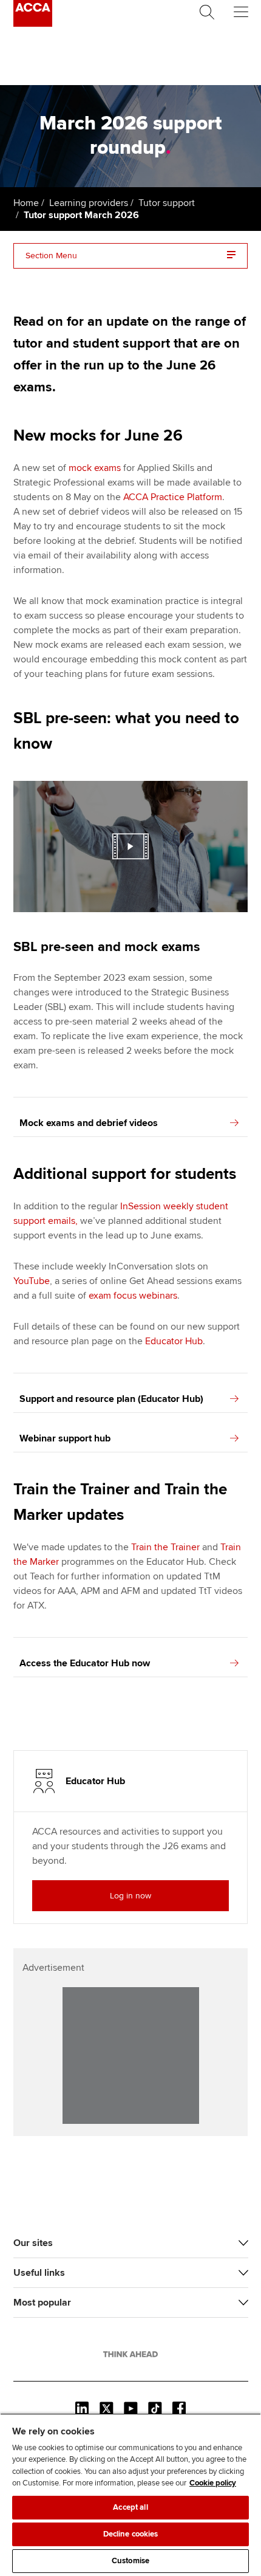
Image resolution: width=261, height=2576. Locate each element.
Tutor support (167, 203)
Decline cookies (131, 2534)
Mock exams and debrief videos (89, 1123)
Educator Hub (174, 1341)
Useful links (39, 2273)
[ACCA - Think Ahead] (33, 24)
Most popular (42, 2303)
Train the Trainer (165, 1547)
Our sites (33, 2243)
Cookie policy (213, 2483)
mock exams (95, 468)
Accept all (130, 2507)
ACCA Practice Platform (173, 497)
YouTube (32, 1281)
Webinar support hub (65, 1438)
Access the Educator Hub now (85, 1663)
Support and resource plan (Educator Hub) (111, 1399)
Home (26, 203)
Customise (130, 2561)
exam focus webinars (133, 1296)
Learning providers (89, 203)
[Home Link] (130, 2354)
